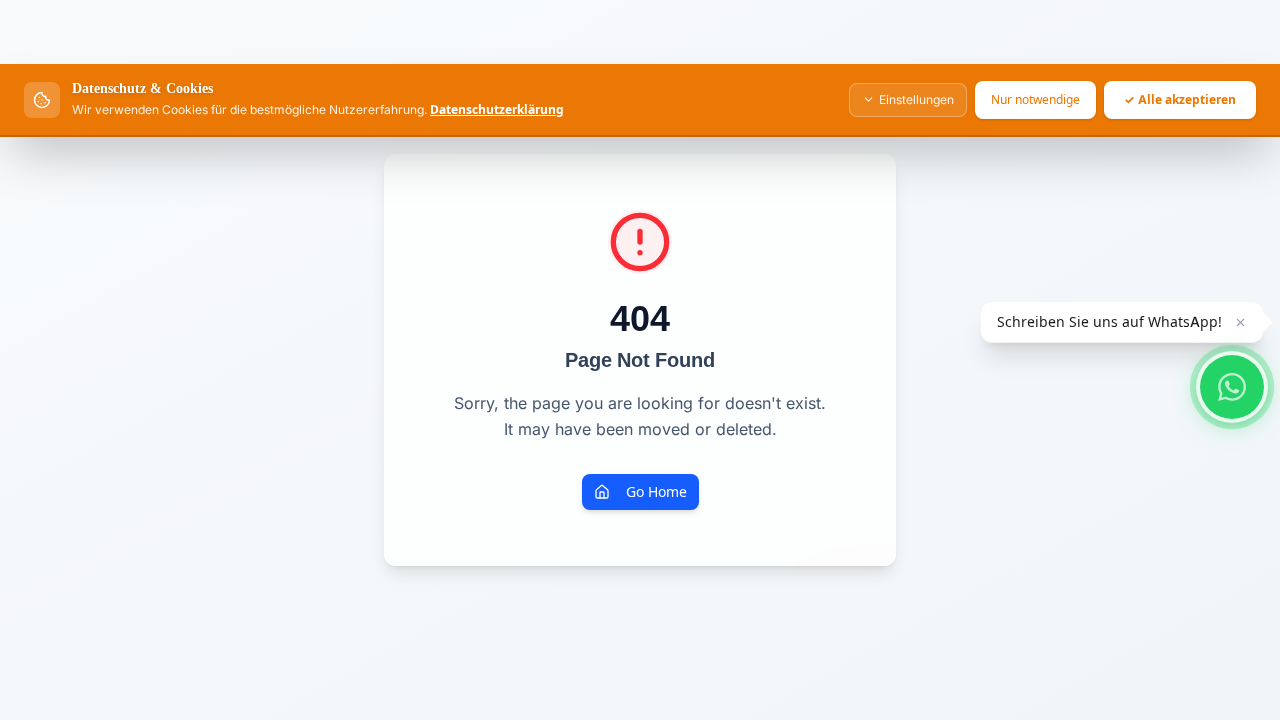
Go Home (656, 491)
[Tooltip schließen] (1240, 322)
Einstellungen (916, 99)
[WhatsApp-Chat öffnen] (1232, 387)
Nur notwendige (1035, 99)
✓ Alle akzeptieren (1180, 99)
